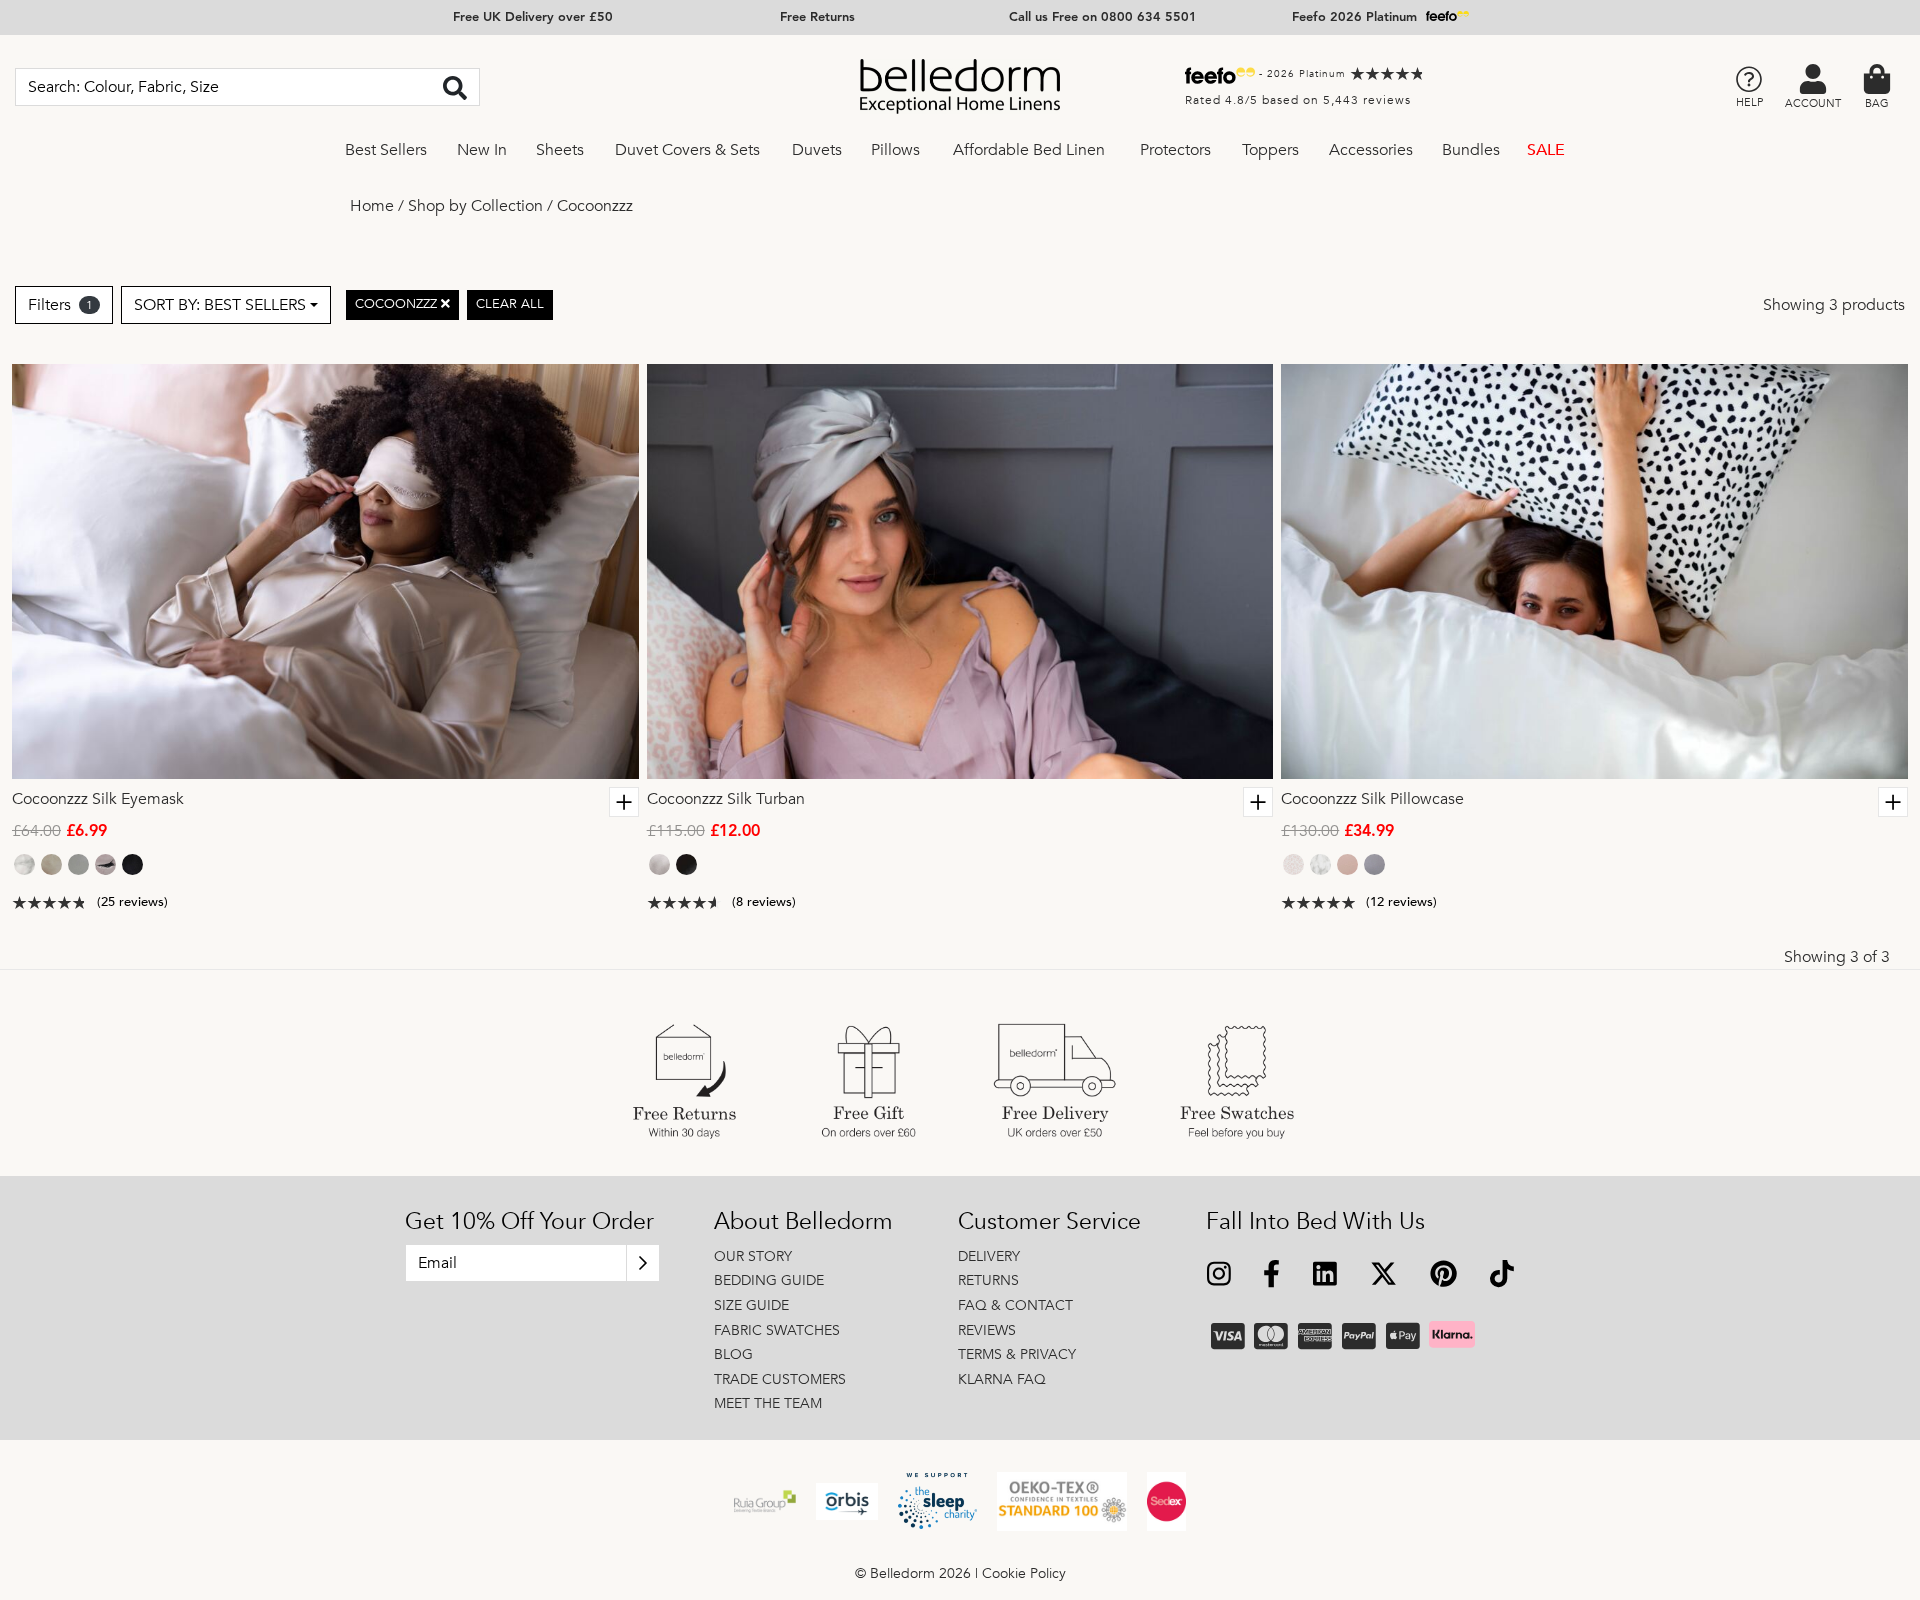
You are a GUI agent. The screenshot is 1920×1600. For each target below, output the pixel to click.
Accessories (1371, 150)
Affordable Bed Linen (1029, 150)
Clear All (510, 305)
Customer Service (1049, 1222)
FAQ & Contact (1015, 1305)
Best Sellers (386, 150)
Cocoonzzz (595, 206)
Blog (733, 1354)
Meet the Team (768, 1403)
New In (482, 150)
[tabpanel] (325, 571)
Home (372, 206)
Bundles (1471, 150)
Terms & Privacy (1017, 1354)
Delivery (989, 1256)
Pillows (895, 150)
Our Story (753, 1256)
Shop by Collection (475, 206)
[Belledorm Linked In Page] (1325, 1276)
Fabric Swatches (777, 1330)
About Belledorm (803, 1222)
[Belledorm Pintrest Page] (1443, 1276)
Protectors (1175, 150)
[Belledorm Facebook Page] (1272, 1276)
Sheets (560, 150)
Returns (988, 1280)
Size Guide (751, 1305)
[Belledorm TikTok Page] (1501, 1276)
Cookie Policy (1024, 1573)
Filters (60, 305)
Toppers (1270, 150)
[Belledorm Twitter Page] (1383, 1276)
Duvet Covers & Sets (687, 150)
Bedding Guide (769, 1280)
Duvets (817, 150)
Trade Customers (780, 1379)
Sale (1546, 150)
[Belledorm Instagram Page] (1219, 1276)
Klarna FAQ (1002, 1379)
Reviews (987, 1330)
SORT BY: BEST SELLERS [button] (220, 305)
